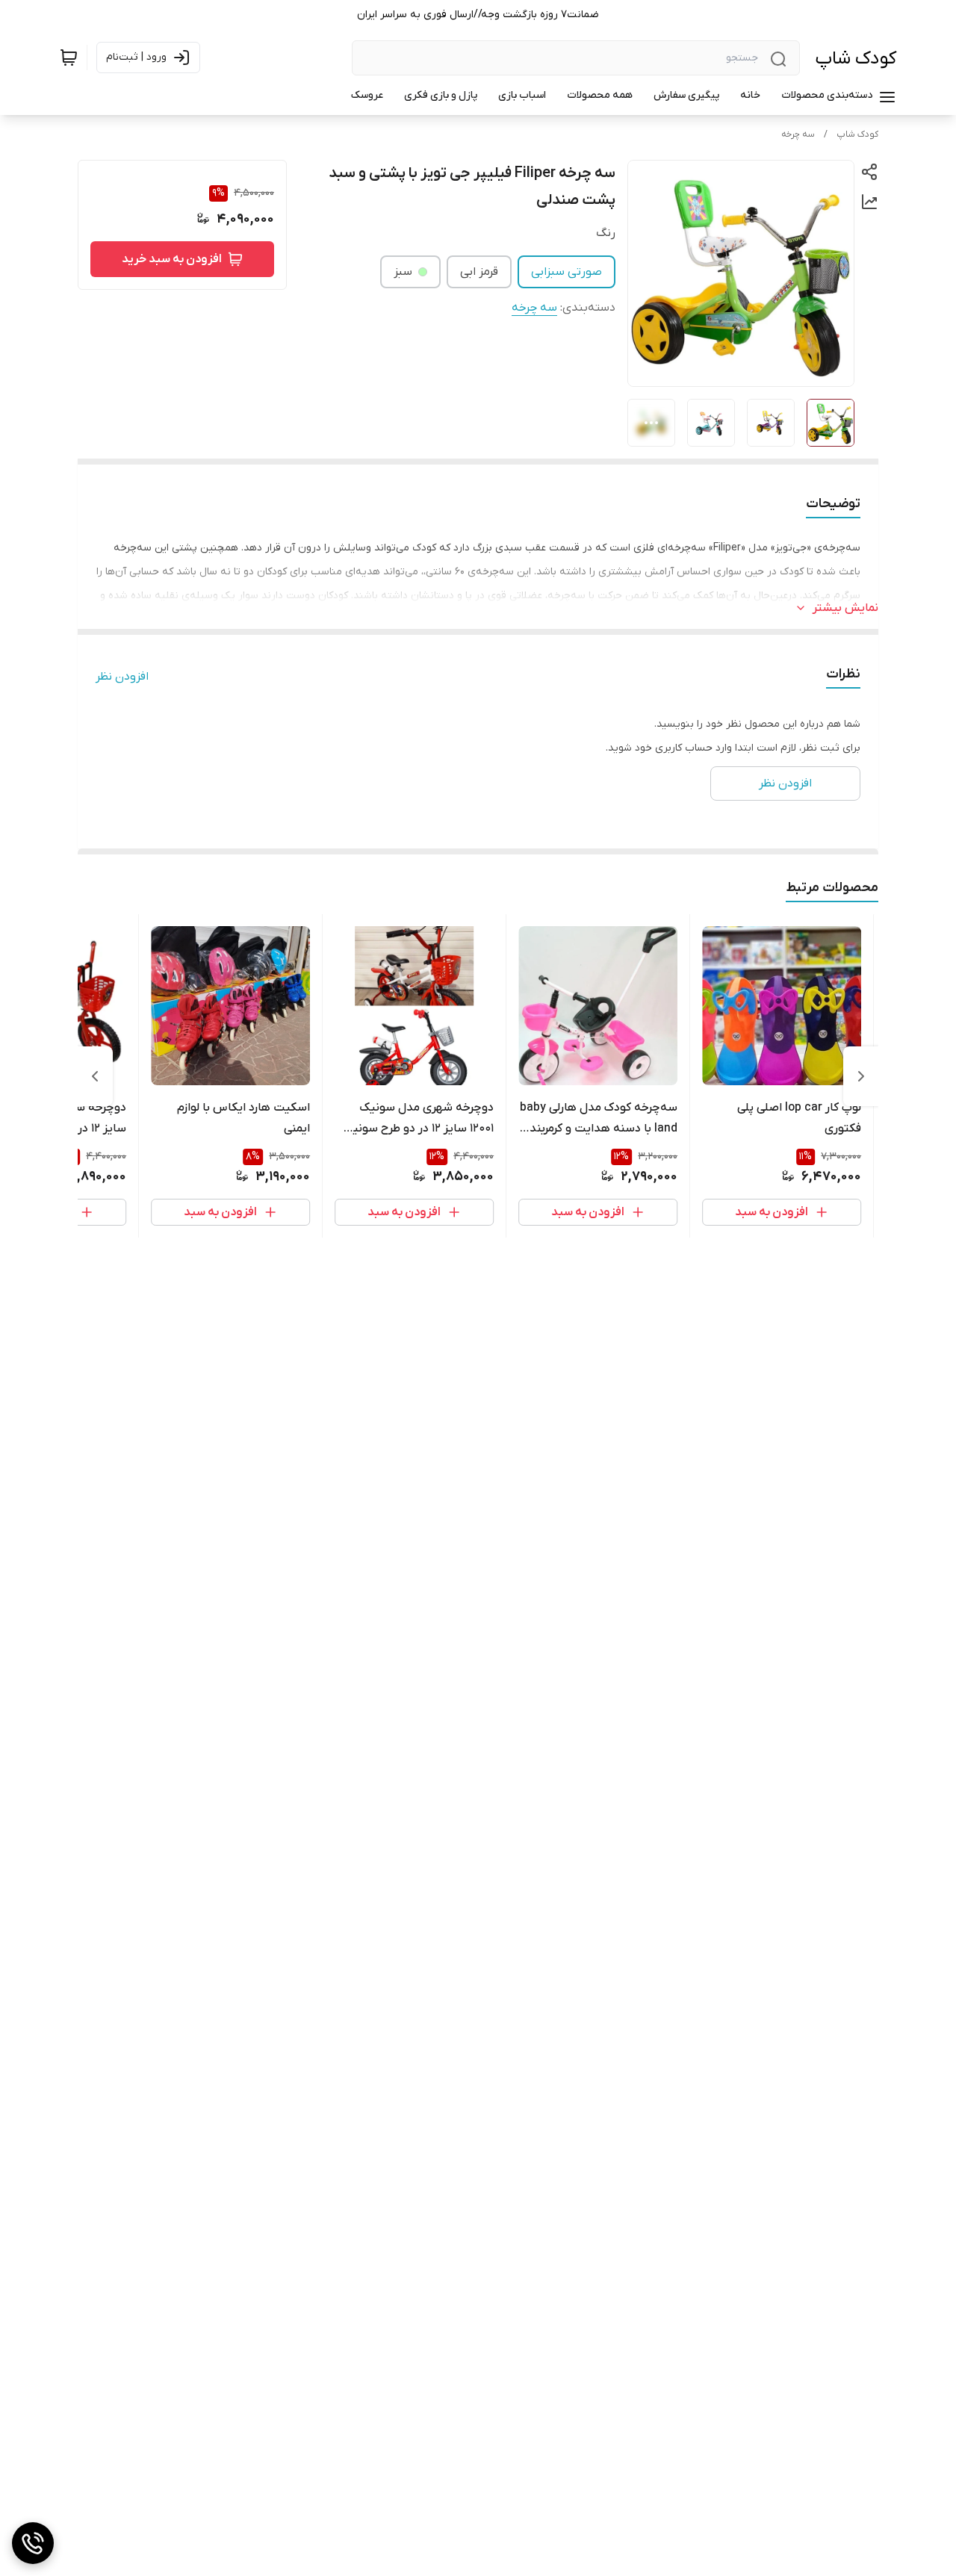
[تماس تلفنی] (33, 2543)
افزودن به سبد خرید (172, 259)
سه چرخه (798, 134)
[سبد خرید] (69, 58)
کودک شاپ (856, 59)
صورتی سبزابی (567, 272)
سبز (403, 272)
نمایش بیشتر (845, 608)
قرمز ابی (479, 272)
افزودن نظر (122, 677)
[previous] (861, 1076)
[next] (95, 1076)
